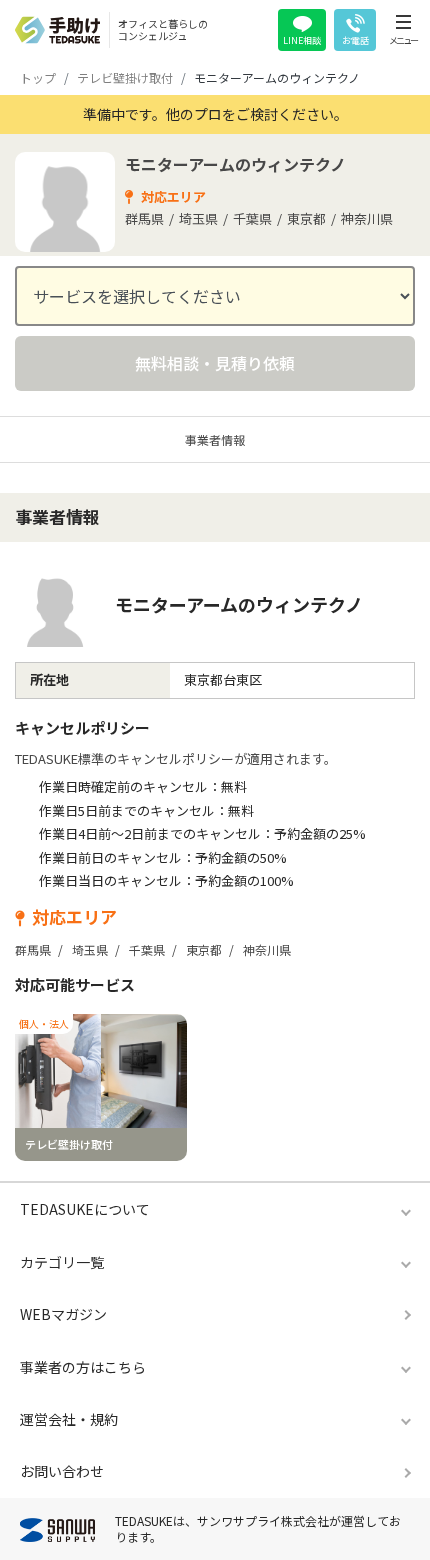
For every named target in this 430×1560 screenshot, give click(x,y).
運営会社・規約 (69, 1419)
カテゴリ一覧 (62, 1262)
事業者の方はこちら (83, 1367)
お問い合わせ (62, 1471)
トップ (38, 77)
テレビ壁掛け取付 (125, 77)
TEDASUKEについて (85, 1209)
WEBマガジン (63, 1314)
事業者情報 (215, 439)
